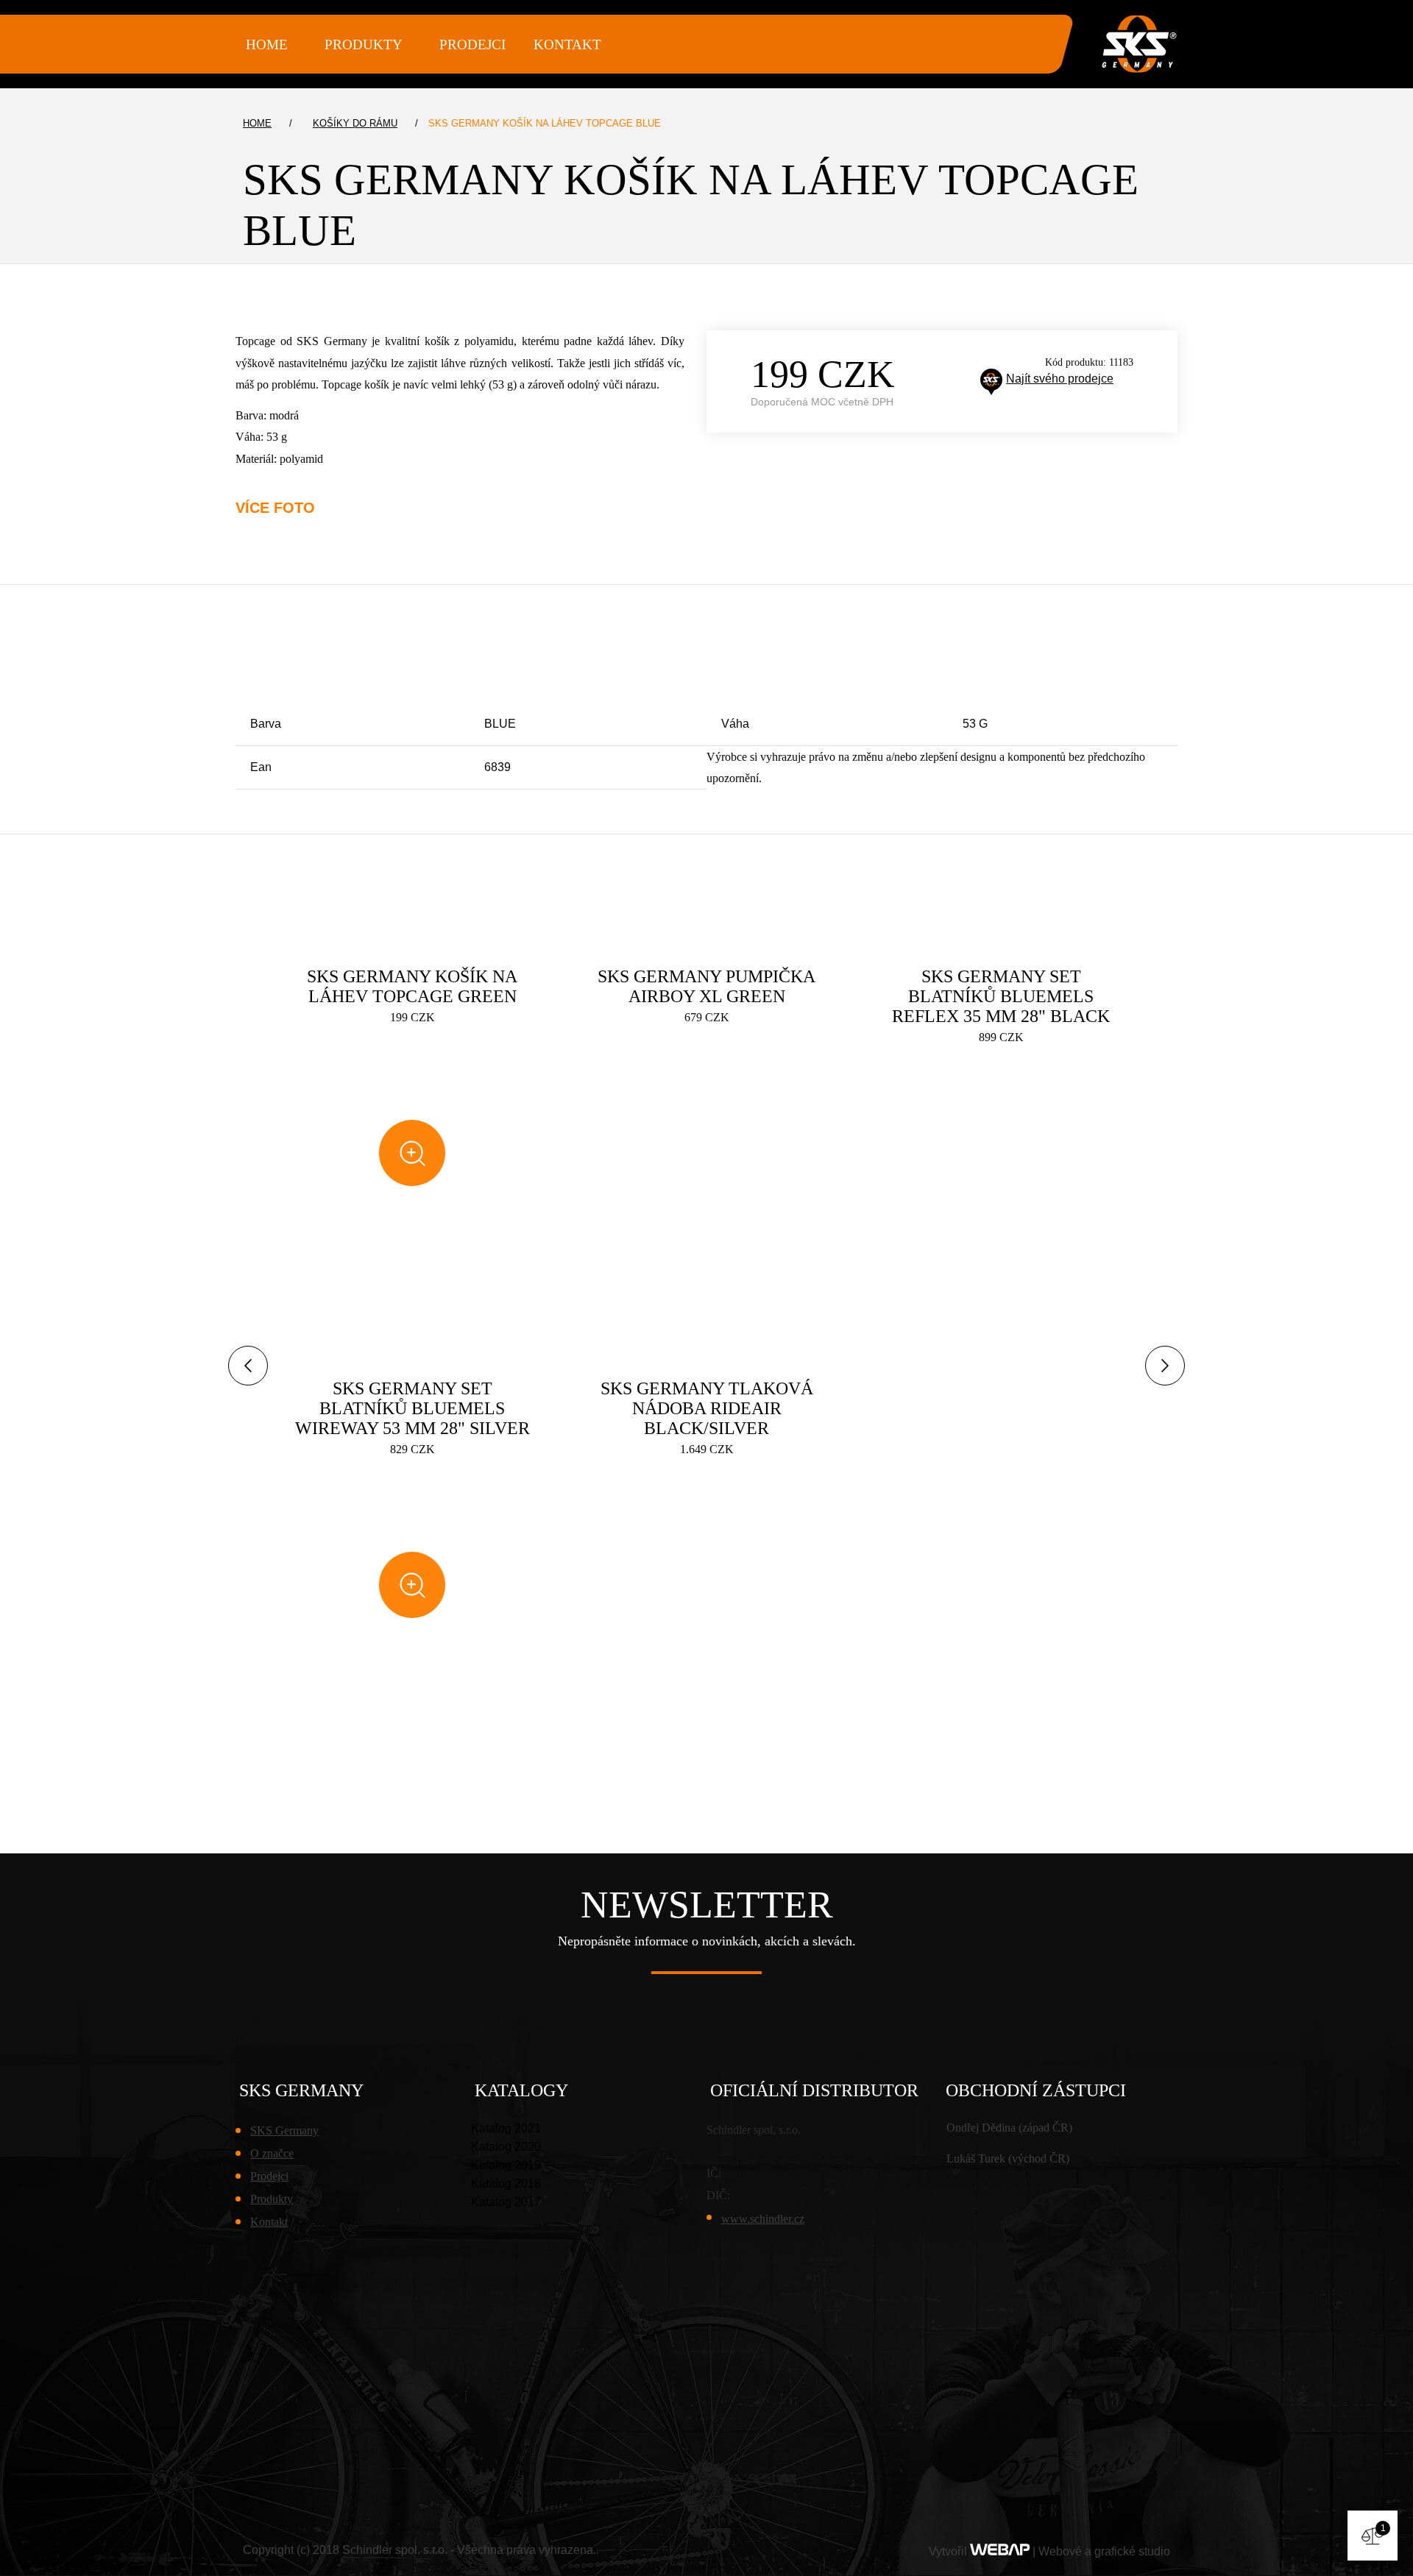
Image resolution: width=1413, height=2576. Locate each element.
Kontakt (567, 45)
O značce (272, 2153)
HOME (267, 45)
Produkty (272, 2199)
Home (257, 123)
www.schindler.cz (763, 2219)
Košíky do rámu (355, 123)
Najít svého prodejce (1060, 379)
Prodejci (472, 45)
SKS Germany (284, 2130)
